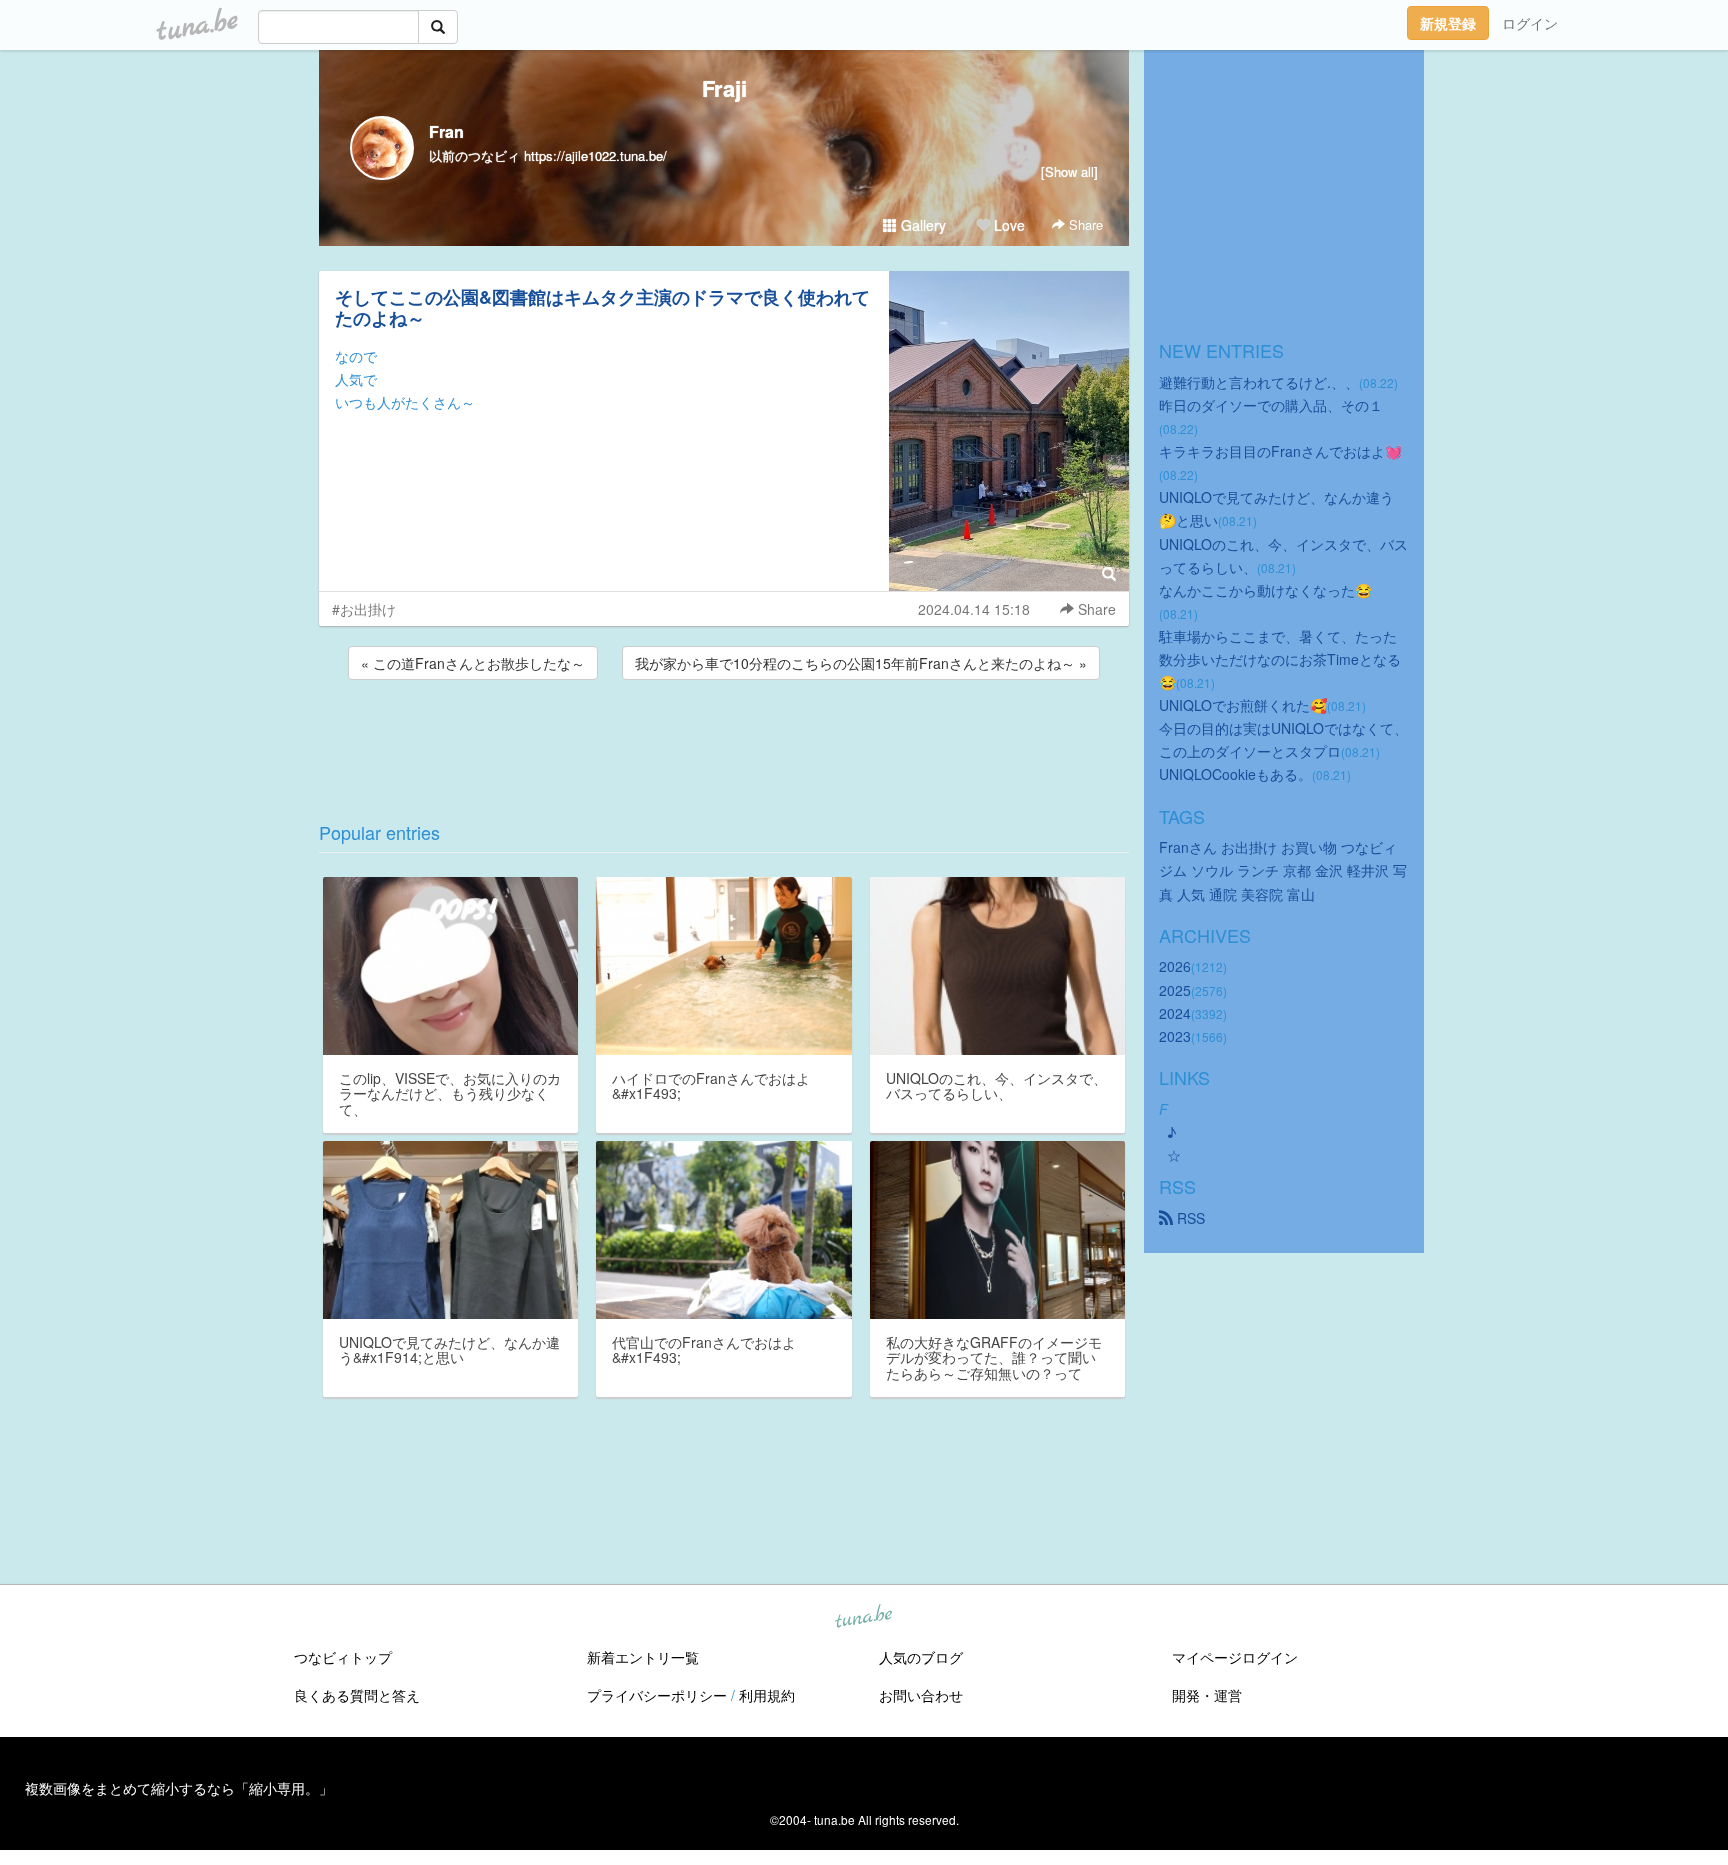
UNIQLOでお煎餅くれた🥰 (1243, 705)
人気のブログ (921, 1657)
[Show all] (1069, 171)
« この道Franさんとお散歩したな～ (473, 663)
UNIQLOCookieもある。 (1235, 774)
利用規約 (767, 1695)
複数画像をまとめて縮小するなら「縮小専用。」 (179, 1788)
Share (1084, 224)
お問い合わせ (921, 1695)
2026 (1175, 966)
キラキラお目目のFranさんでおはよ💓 (1280, 451)
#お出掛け (364, 609)
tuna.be (863, 1618)
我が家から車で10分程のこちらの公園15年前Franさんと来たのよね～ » (861, 663)
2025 (1175, 990)
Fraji (724, 88)
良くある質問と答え (357, 1695)
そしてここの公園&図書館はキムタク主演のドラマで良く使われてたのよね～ (602, 307)
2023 (1175, 1036)
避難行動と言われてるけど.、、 (1259, 382)
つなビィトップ (343, 1657)
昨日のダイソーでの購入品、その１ (1271, 405)
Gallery (921, 225)
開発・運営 (1207, 1695)
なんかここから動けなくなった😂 (1265, 590)
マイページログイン (1235, 1657)
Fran (446, 131)
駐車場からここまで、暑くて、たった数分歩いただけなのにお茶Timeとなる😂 (1280, 659)
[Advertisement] (724, 738)
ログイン (1530, 23)
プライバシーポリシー (657, 1695)
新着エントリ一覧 (643, 1657)
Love (1007, 225)
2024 (1175, 1013)
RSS (1189, 1218)
